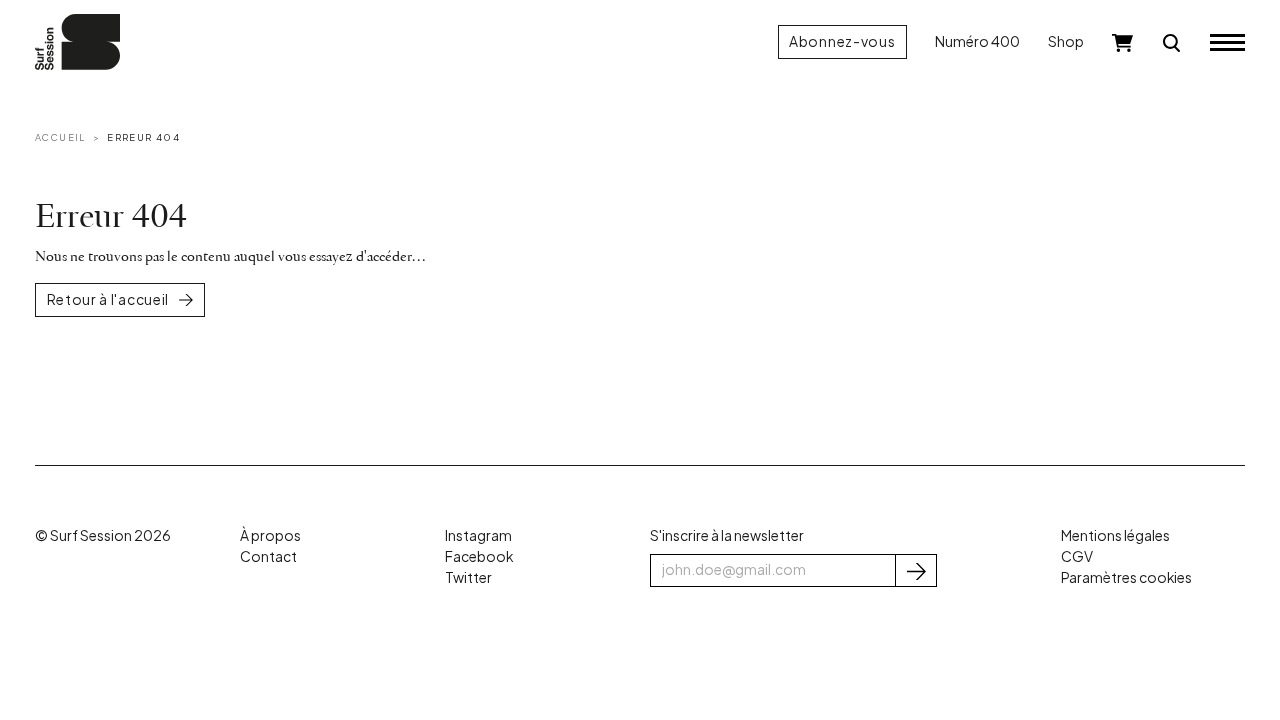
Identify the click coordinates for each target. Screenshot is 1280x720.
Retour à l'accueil (108, 299)
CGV (1077, 556)
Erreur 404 (143, 137)
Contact (268, 556)
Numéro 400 (977, 41)
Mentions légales (1115, 535)
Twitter (468, 577)
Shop (1066, 41)
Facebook (479, 556)
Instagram (478, 535)
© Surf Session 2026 (103, 535)
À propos (270, 535)
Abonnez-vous (842, 41)
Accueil (60, 137)
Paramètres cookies (1126, 577)
